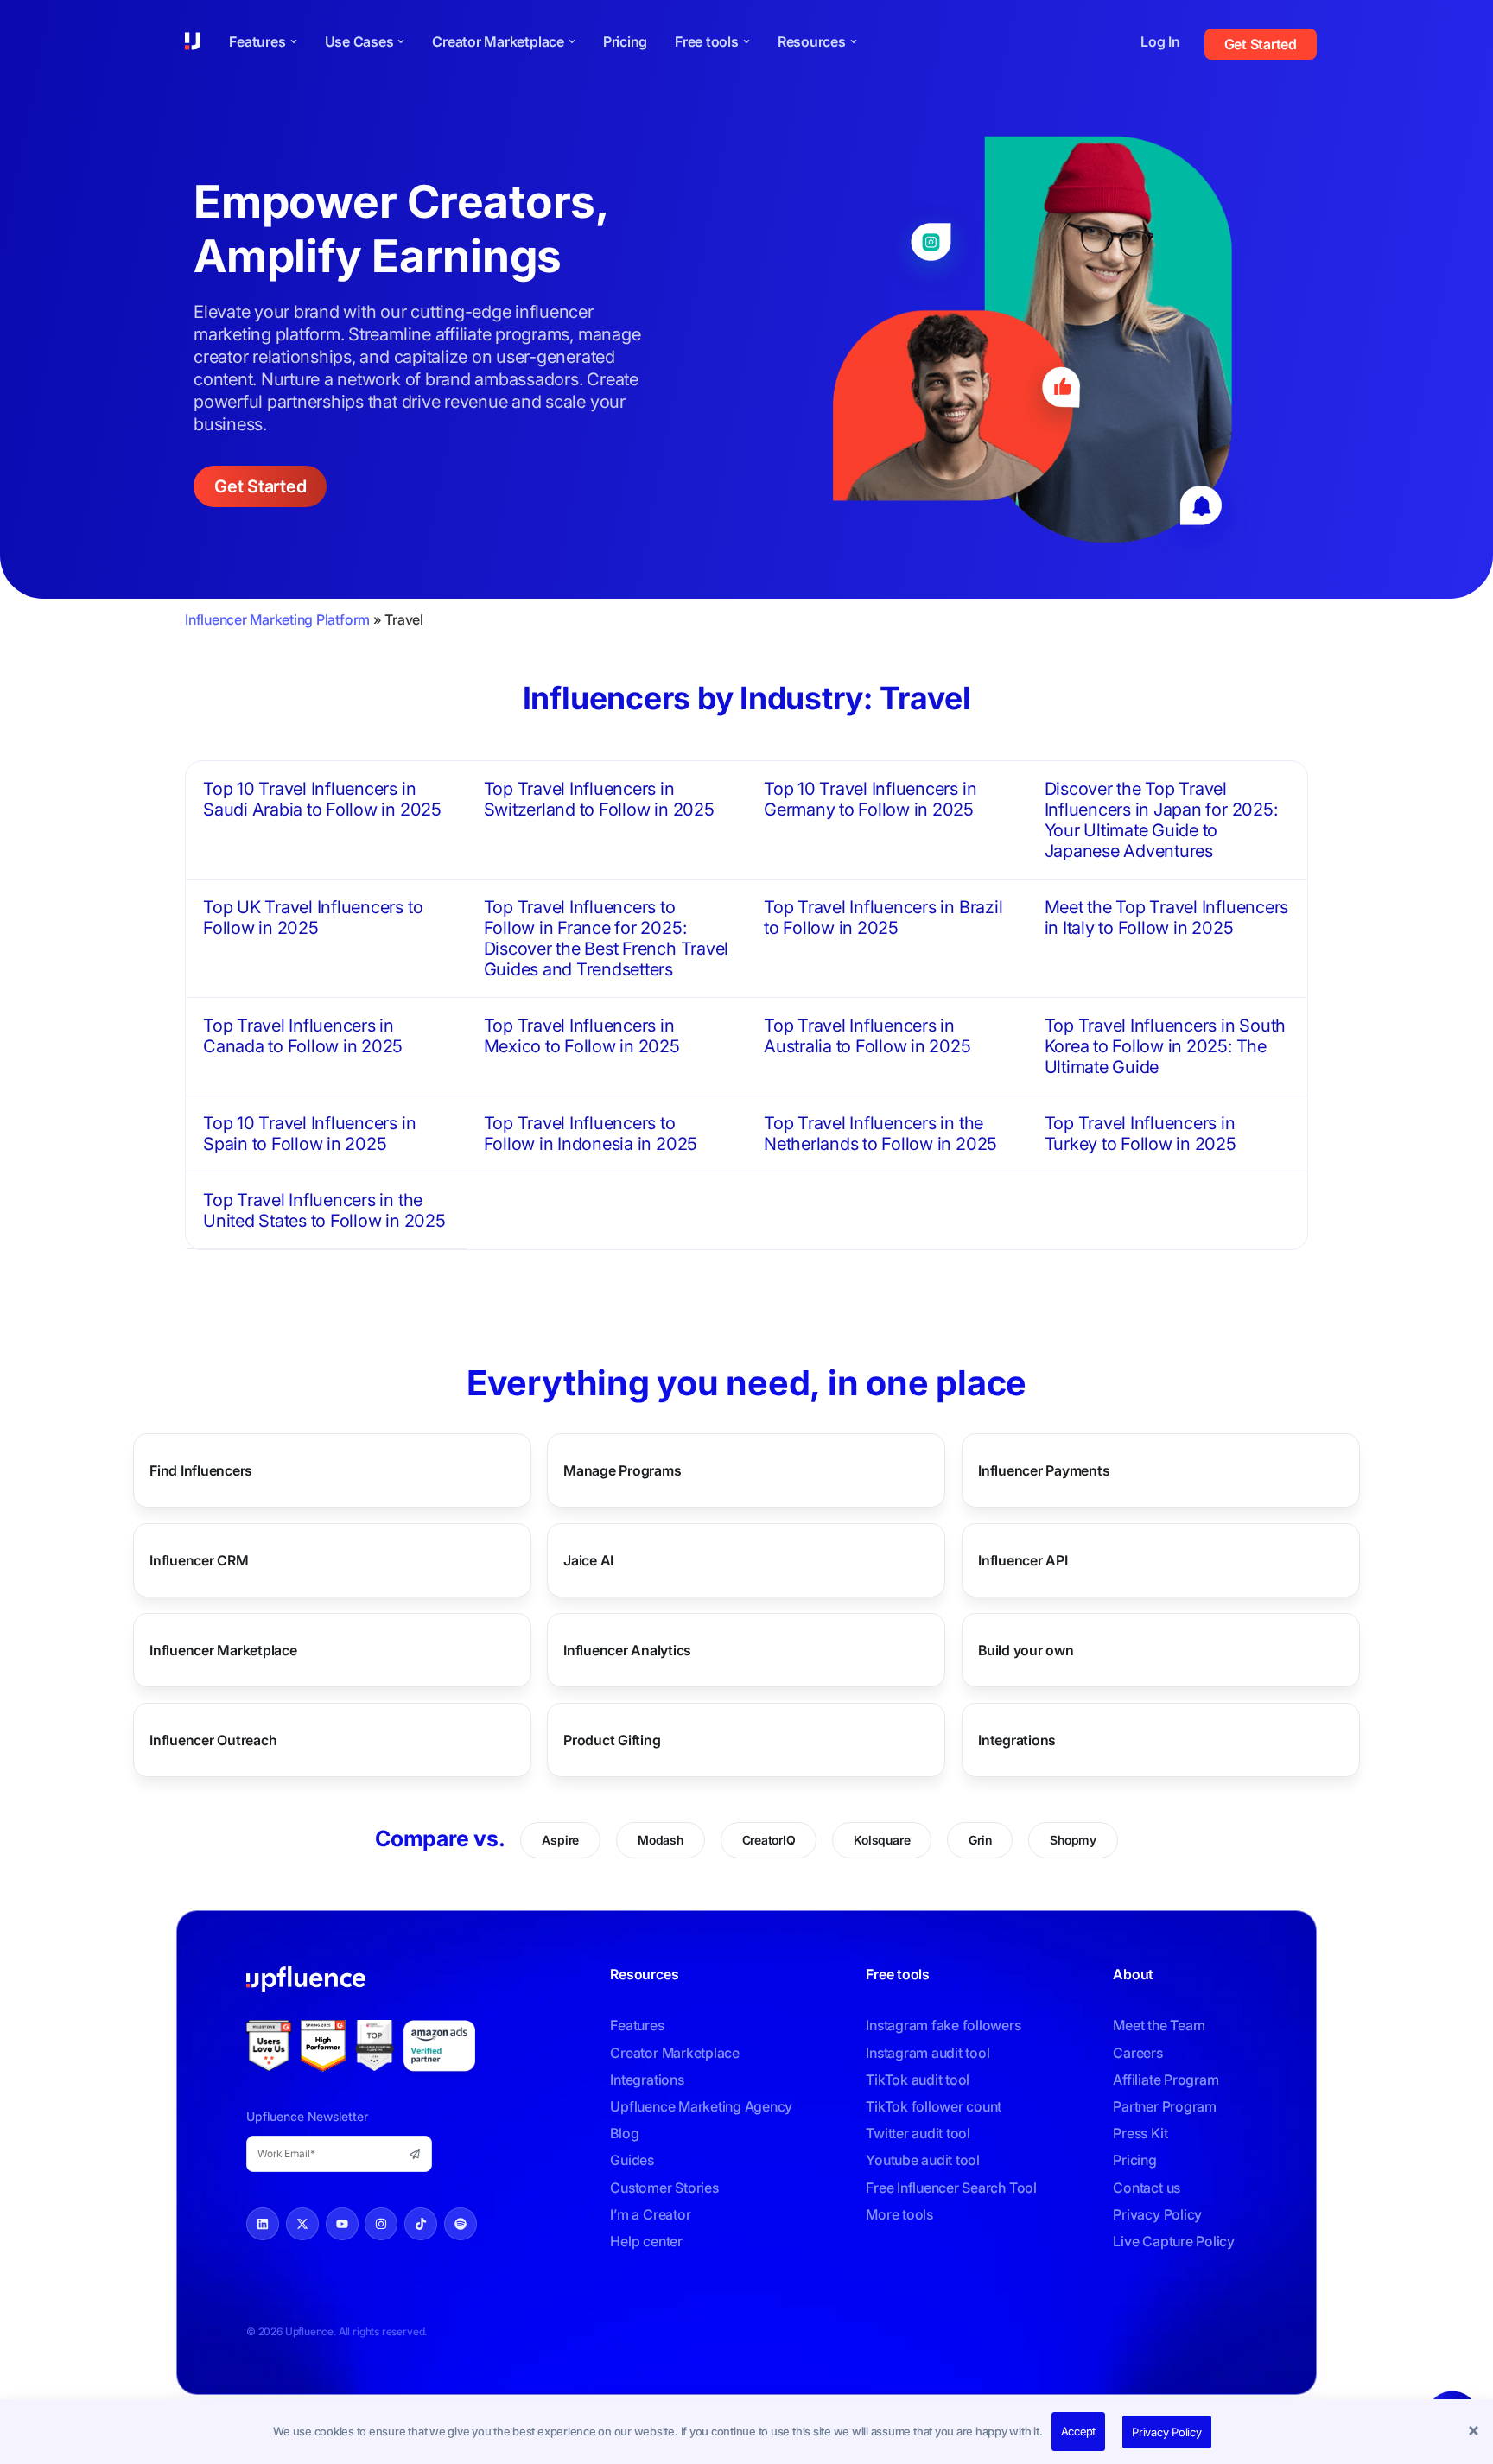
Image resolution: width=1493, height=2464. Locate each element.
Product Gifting (612, 1740)
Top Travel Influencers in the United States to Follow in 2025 (324, 1210)
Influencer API (1023, 1560)
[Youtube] (342, 2224)
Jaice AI (588, 1560)
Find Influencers (201, 1470)
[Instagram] (381, 2224)
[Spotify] (461, 2224)
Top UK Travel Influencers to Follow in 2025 (313, 918)
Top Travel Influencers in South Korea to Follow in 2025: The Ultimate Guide (1166, 1046)
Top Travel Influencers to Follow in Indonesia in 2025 (591, 1134)
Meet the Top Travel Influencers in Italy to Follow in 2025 (1167, 918)
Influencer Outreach (213, 1740)
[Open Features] (294, 41)
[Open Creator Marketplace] (572, 41)
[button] (1476, 2432)
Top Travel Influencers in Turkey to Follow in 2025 (1140, 1134)
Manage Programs (622, 1470)
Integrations (1017, 1740)
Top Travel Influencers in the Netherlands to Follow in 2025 (880, 1134)
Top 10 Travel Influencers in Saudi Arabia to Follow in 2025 (322, 799)
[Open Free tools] (746, 41)
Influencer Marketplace (223, 1650)
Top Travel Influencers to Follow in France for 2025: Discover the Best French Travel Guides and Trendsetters (607, 938)
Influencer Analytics (627, 1650)
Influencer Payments (1044, 1470)
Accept (1079, 2431)
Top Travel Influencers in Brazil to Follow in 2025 (883, 918)
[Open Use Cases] (401, 41)
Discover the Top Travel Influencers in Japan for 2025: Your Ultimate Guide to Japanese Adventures (1161, 820)
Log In (1160, 41)
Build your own (1026, 1650)
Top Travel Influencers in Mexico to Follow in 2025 (582, 1036)
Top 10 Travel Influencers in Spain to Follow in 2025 (309, 1134)
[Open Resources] (854, 41)
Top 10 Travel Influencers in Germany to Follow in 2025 (870, 799)
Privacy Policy (1167, 2432)
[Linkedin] (263, 2224)
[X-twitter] (302, 2224)
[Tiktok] (421, 2224)
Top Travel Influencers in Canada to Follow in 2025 (303, 1036)
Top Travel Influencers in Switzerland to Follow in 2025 (599, 799)
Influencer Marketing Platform (277, 619)
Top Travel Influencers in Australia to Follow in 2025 (867, 1036)
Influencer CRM (199, 1560)
